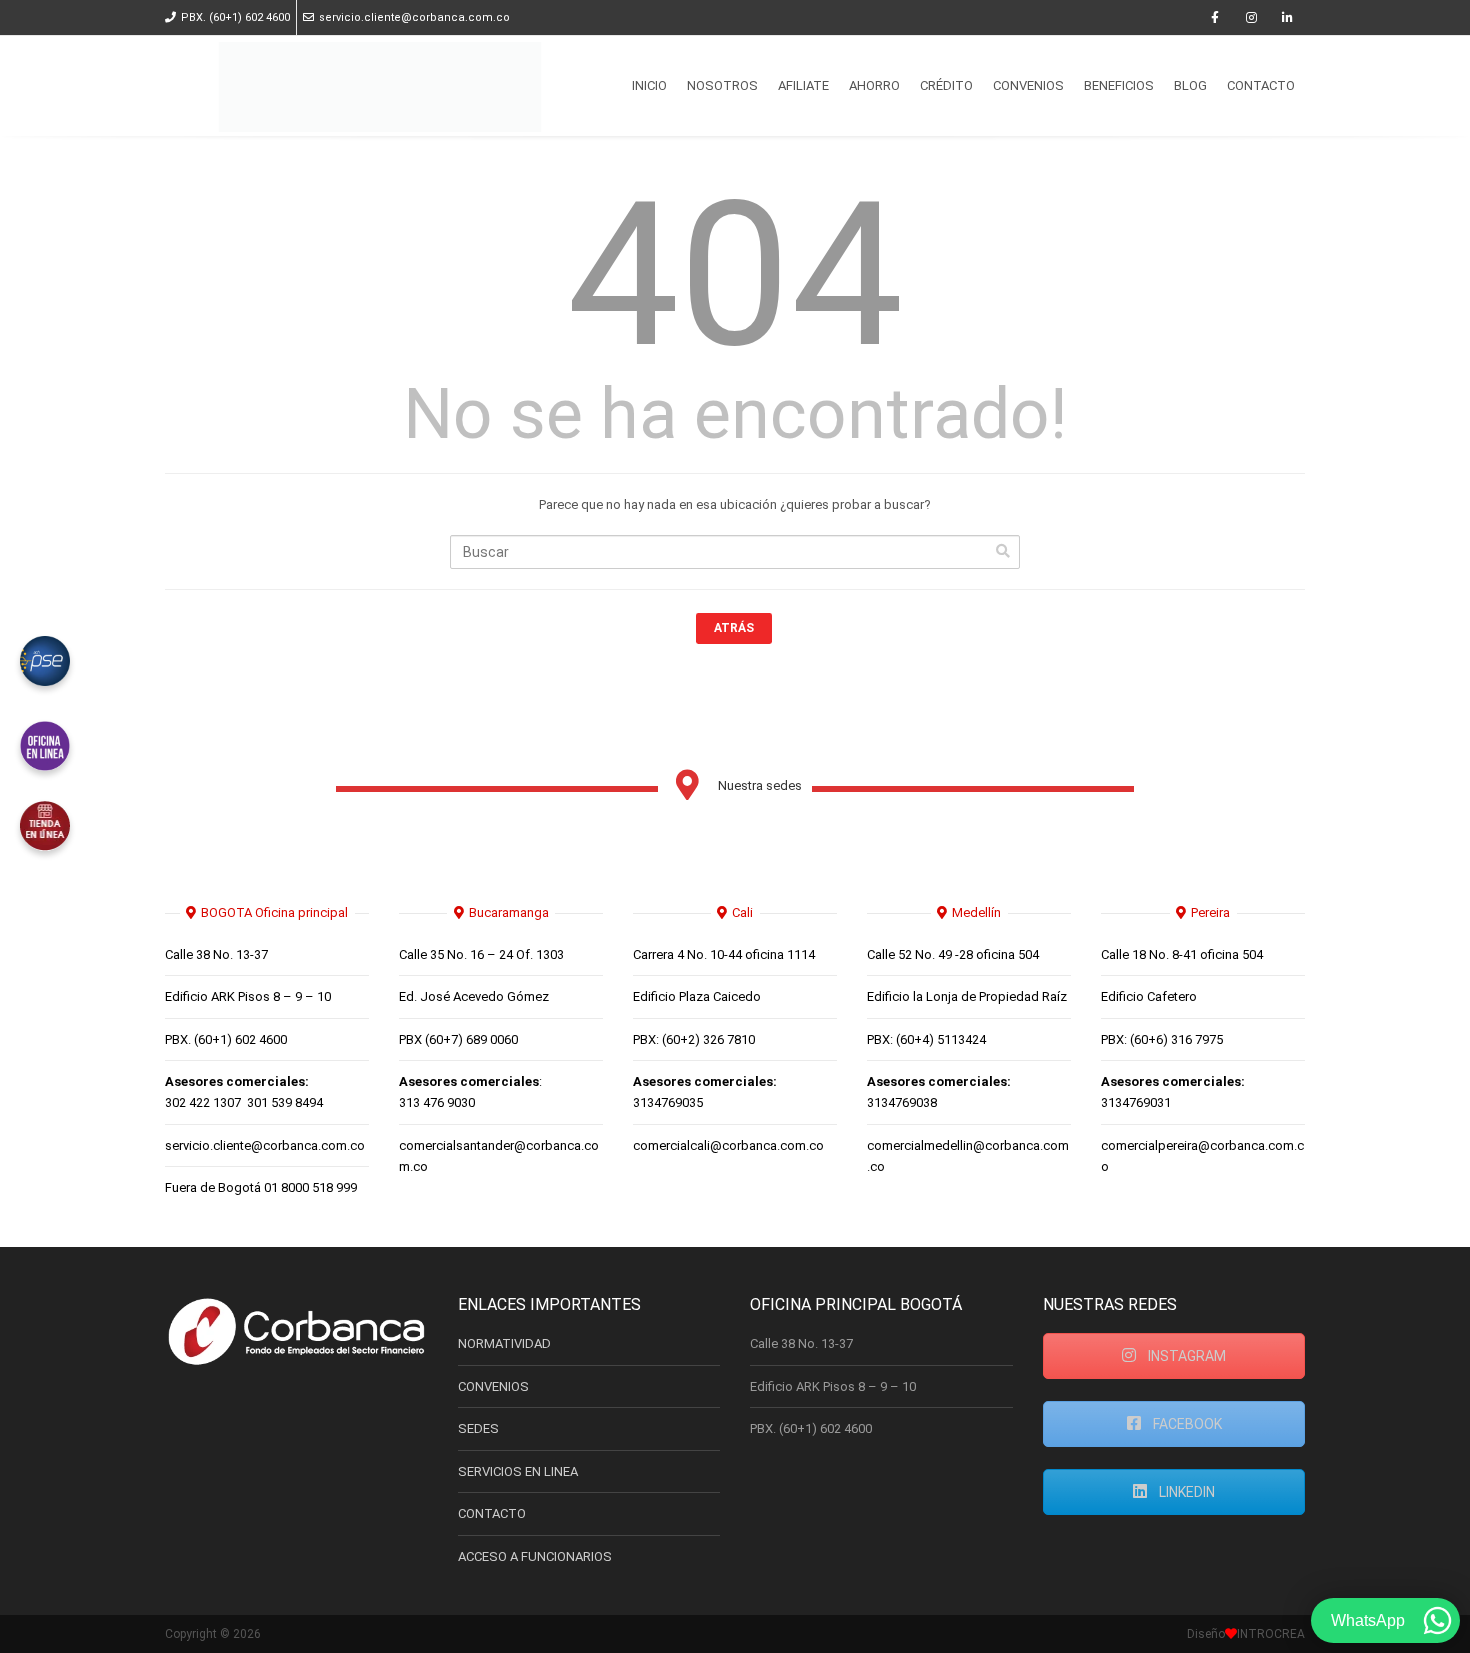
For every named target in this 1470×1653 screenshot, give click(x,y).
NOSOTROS (722, 85)
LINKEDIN (1185, 1492)
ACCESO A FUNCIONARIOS (535, 1556)
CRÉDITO (946, 85)
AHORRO (874, 85)
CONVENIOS (1028, 85)
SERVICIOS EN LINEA (518, 1471)
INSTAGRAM (1185, 1356)
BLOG (1190, 85)
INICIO (649, 85)
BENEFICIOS (1119, 85)
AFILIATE (803, 85)
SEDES (478, 1428)
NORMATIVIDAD (504, 1343)
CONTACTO (1261, 85)
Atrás (734, 628)
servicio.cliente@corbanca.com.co (414, 17)
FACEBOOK (1186, 1424)
